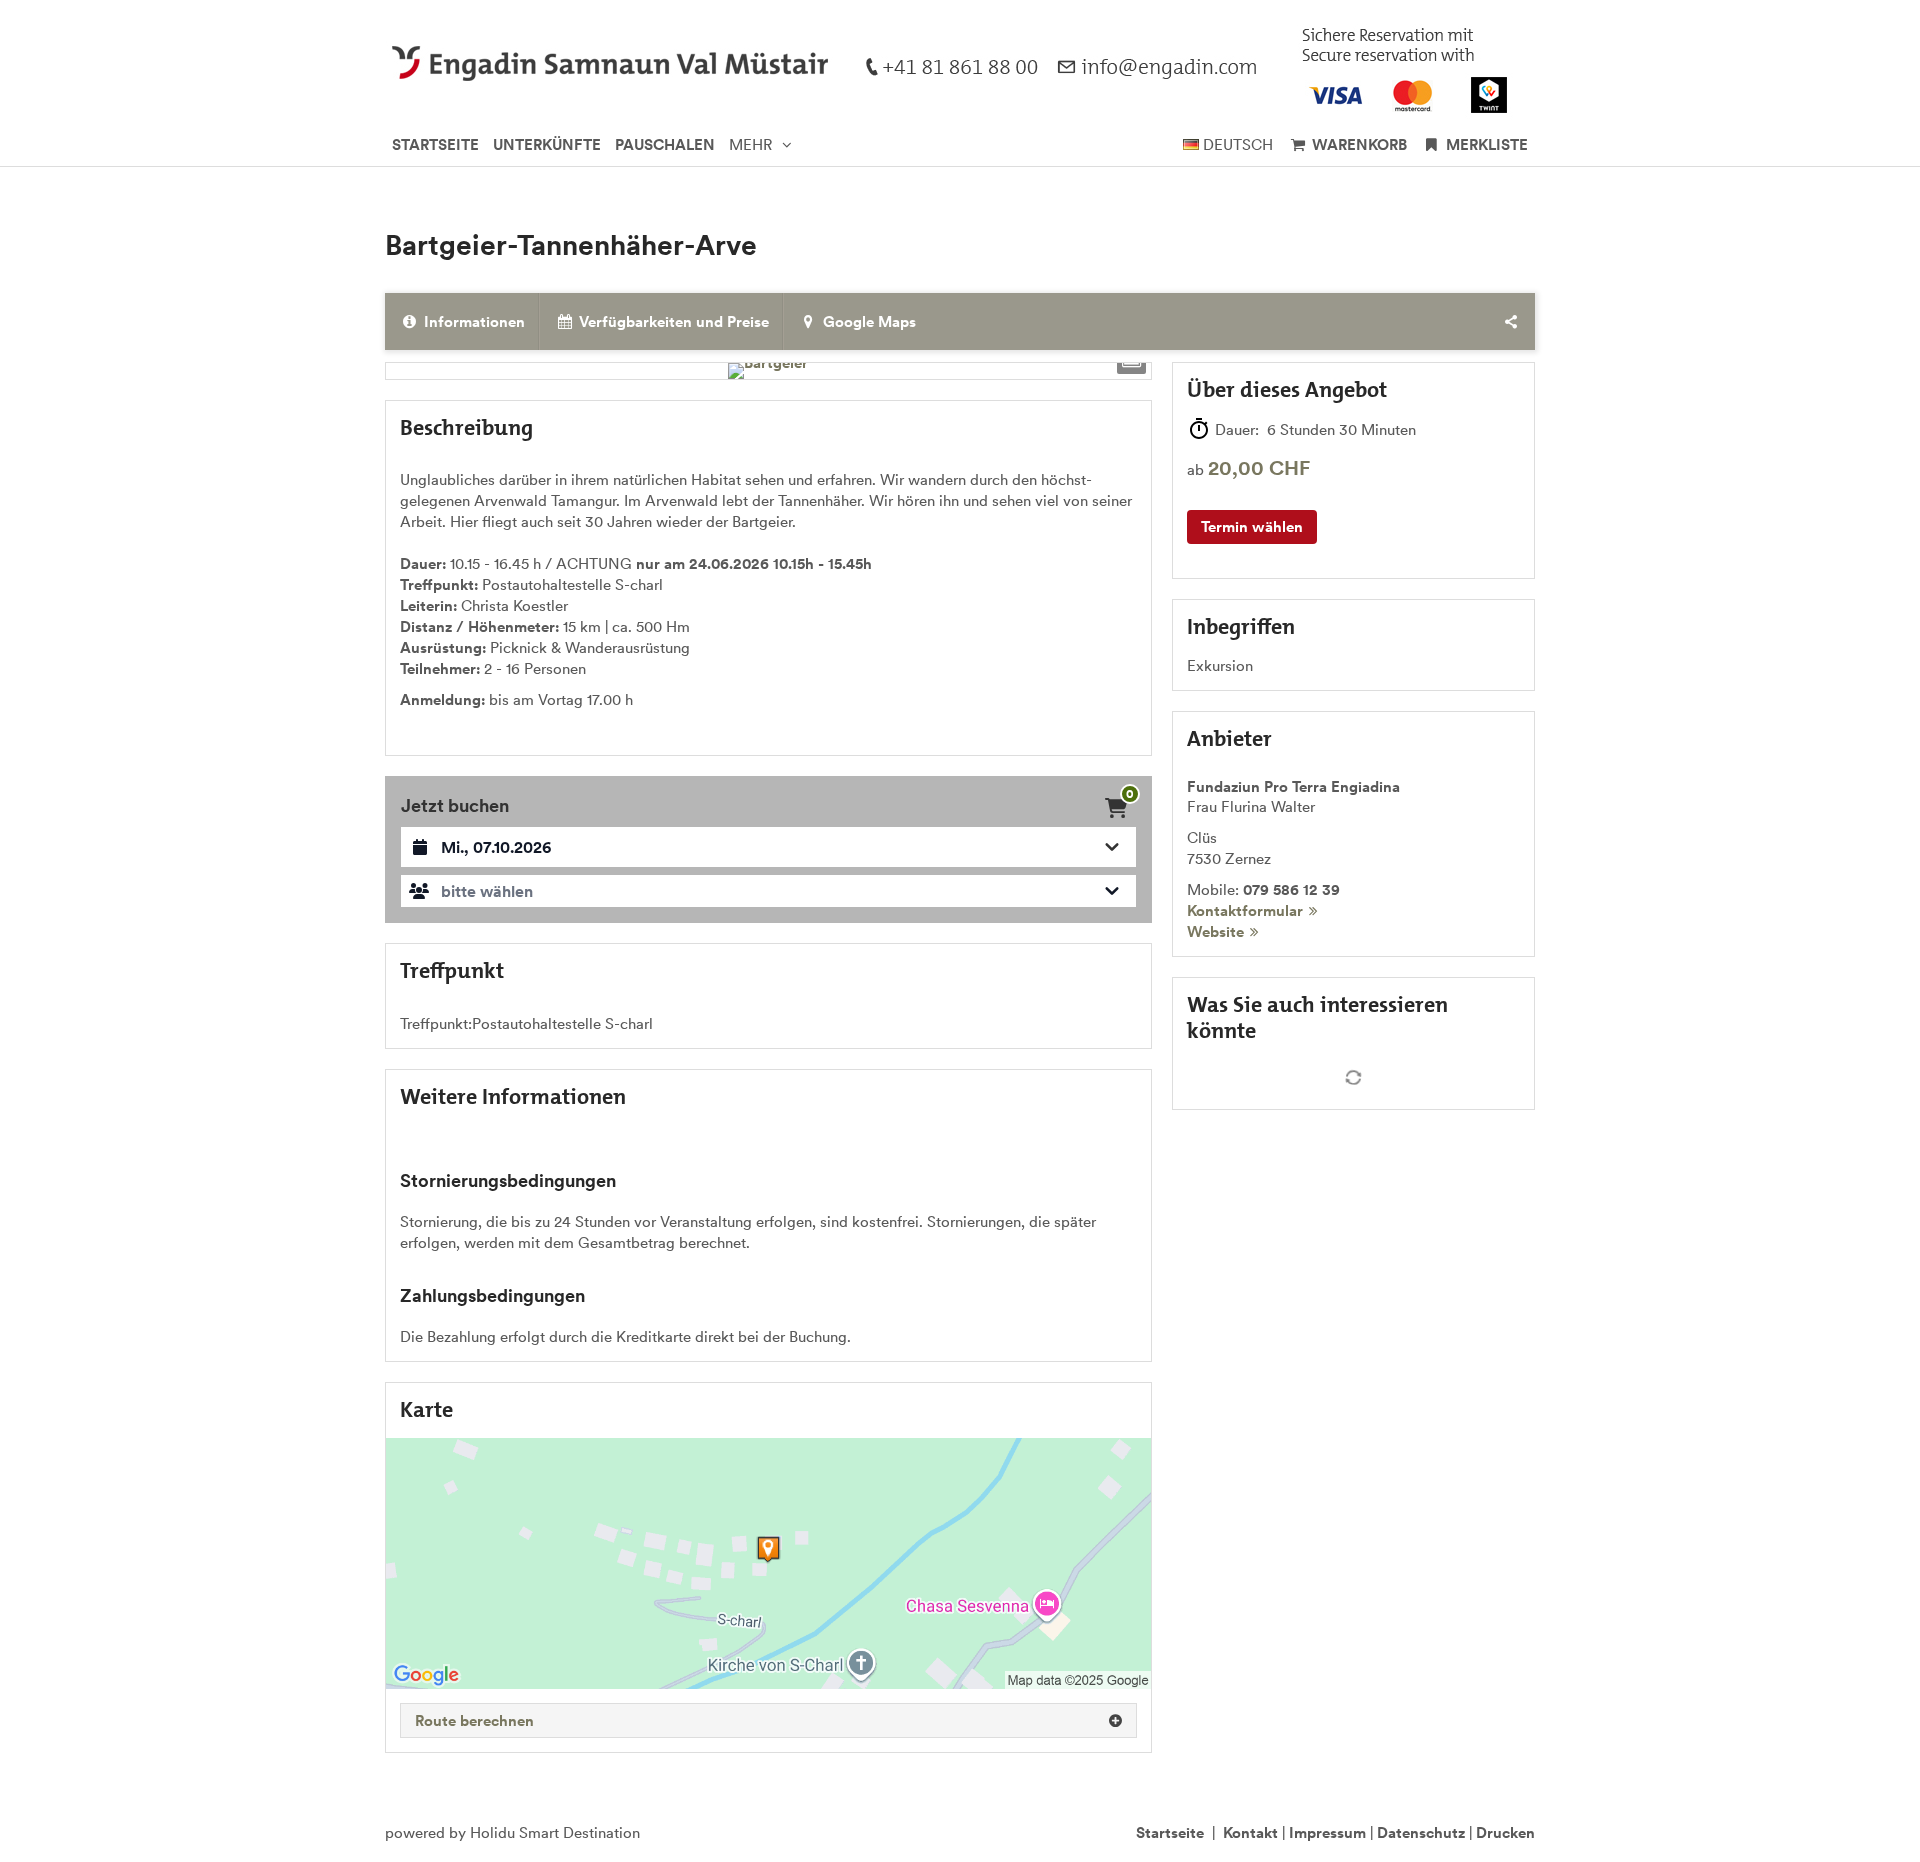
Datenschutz (1421, 1832)
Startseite (1170, 1832)
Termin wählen (1252, 526)
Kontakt (1250, 1832)
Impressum (1327, 1832)
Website (1215, 931)
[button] (768, 891)
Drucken (1505, 1832)
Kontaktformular (1245, 910)
